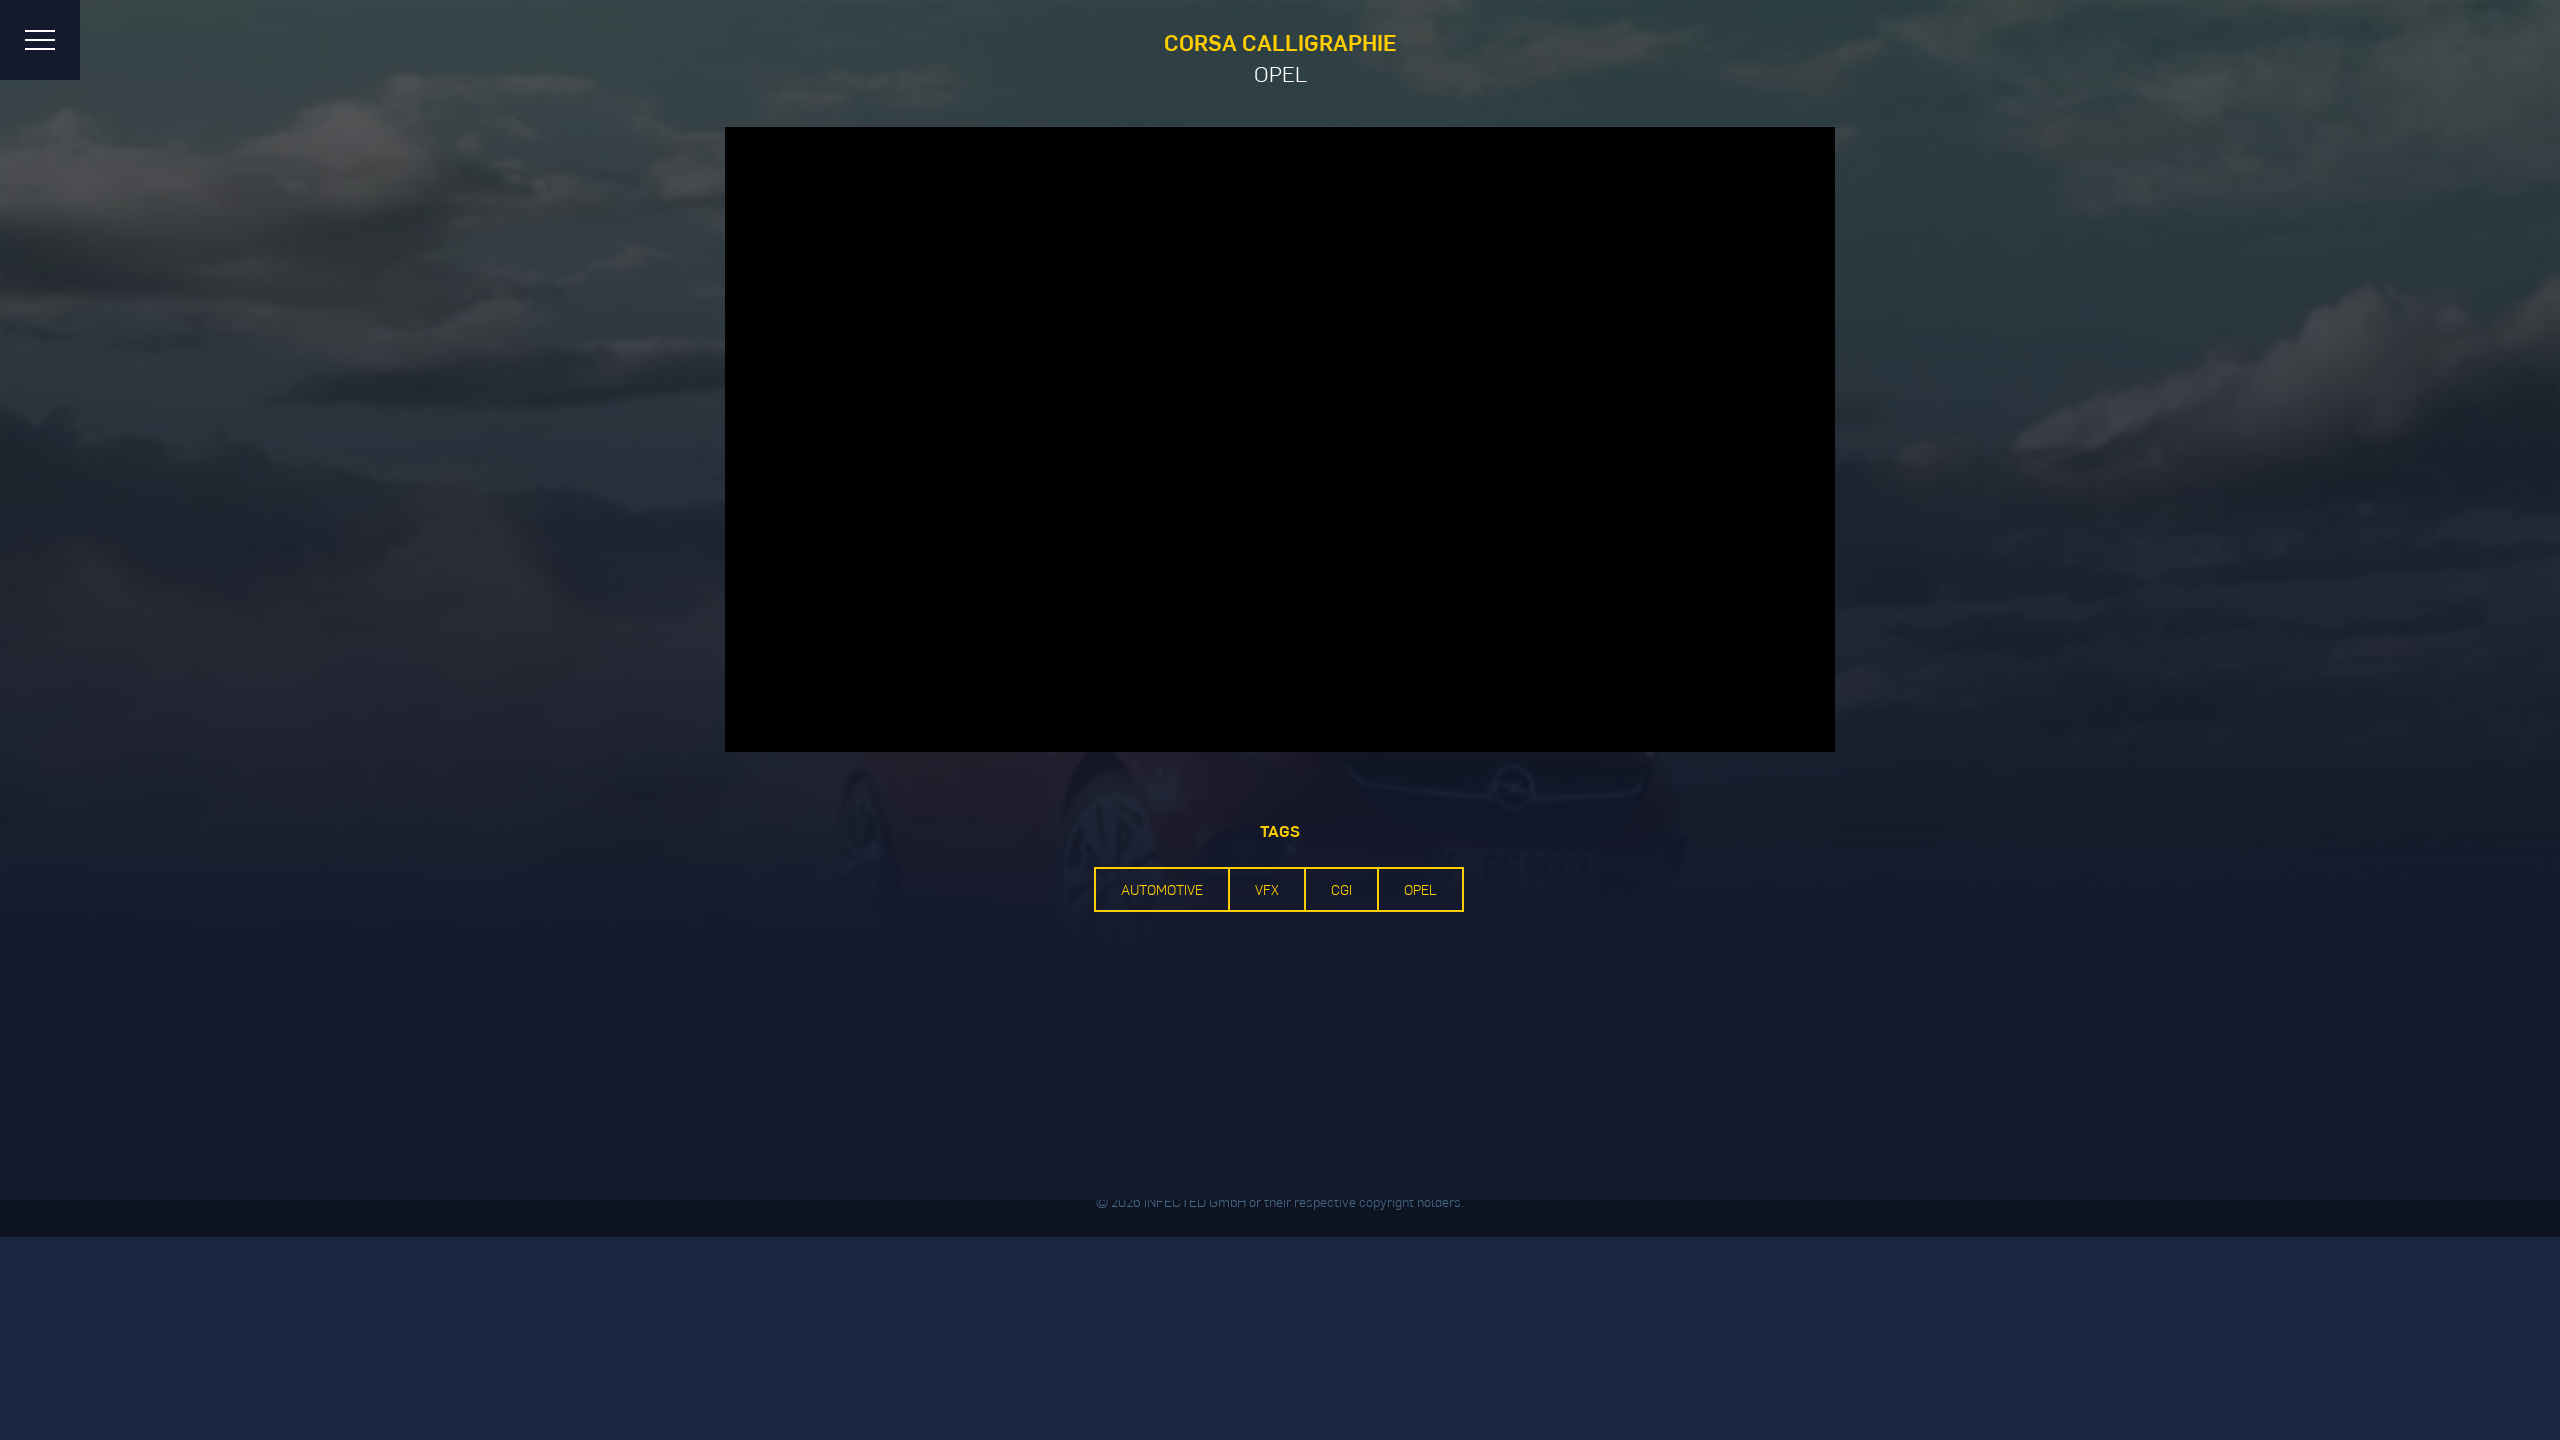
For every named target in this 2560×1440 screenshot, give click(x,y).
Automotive (1162, 889)
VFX (1267, 889)
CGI (1341, 889)
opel (1420, 889)
